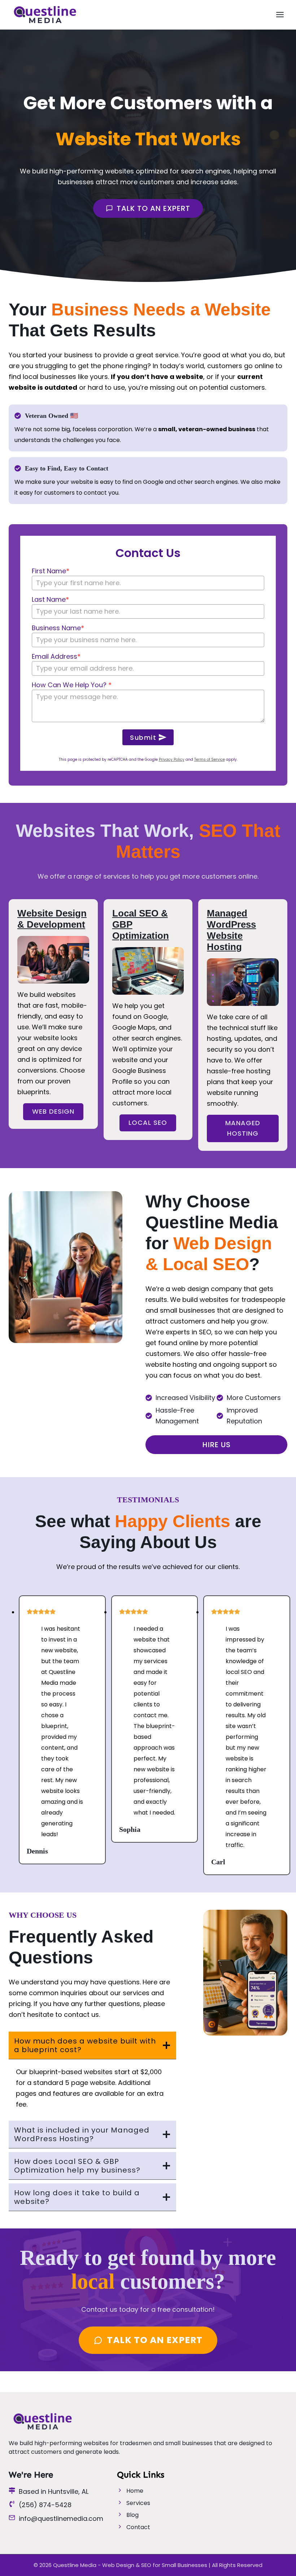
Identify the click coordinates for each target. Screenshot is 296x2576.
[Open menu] (280, 14)
